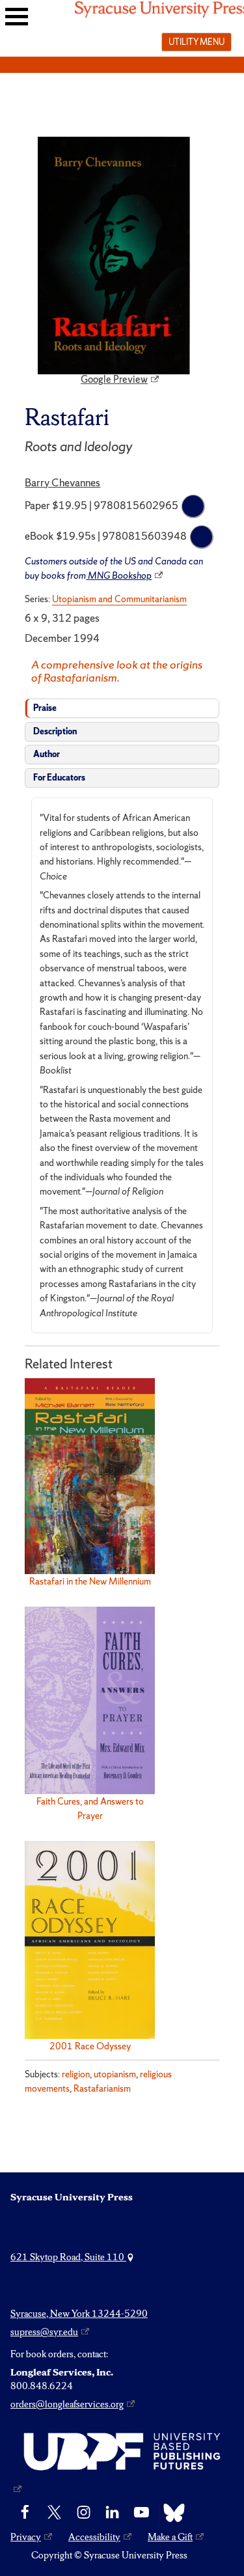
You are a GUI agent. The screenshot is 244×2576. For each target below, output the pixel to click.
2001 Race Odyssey (90, 2046)
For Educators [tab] (59, 778)
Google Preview (114, 380)
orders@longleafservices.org (67, 2404)
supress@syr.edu (44, 2332)
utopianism (115, 2074)
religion (76, 2074)
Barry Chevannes (62, 482)
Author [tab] (47, 754)
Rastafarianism (102, 2088)
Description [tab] (55, 731)
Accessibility (94, 2537)
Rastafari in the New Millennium (90, 1581)
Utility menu (197, 42)
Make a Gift (170, 2537)
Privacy (26, 2537)
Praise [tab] (45, 708)
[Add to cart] (193, 506)
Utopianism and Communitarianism (119, 599)
